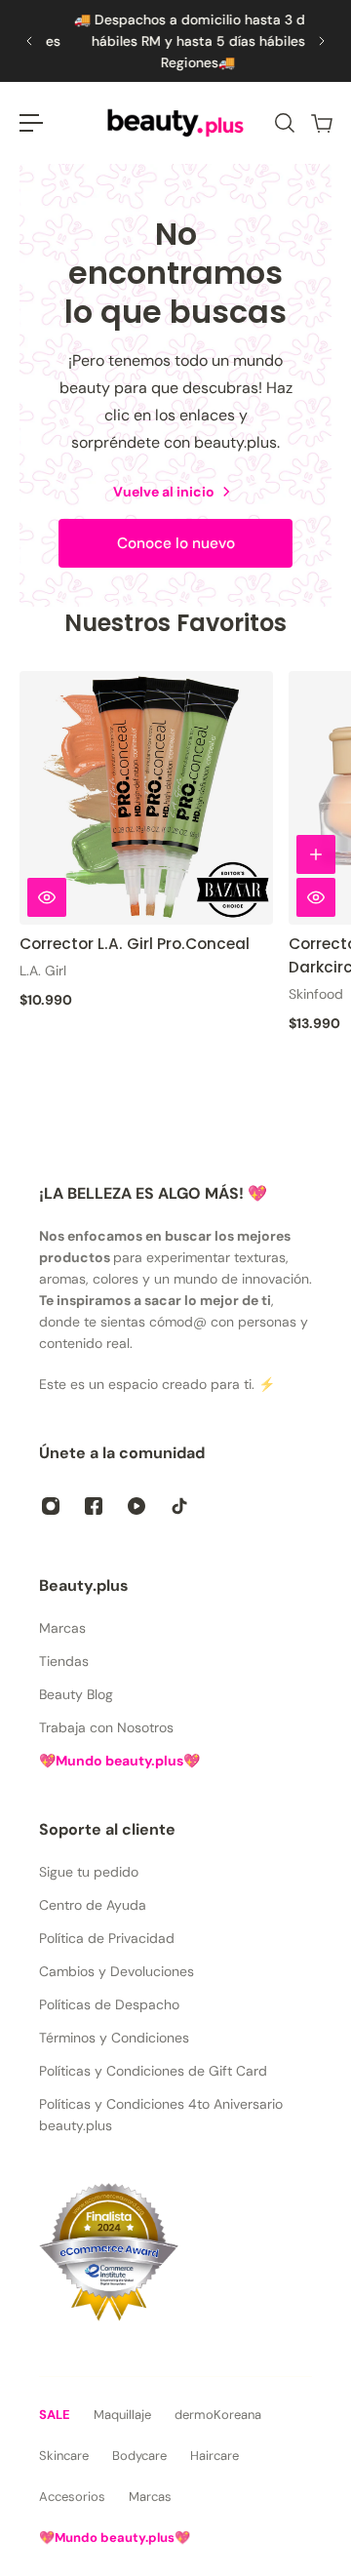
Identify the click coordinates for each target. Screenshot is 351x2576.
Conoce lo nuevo (176, 543)
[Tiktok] (179, 1506)
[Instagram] (51, 1506)
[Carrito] (321, 123)
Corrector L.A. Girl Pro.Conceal (135, 943)
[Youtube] (136, 1506)
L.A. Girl (43, 970)
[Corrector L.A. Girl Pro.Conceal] (146, 798)
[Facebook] (94, 1506)
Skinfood (316, 994)
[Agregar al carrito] (316, 853)
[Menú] (31, 123)
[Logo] (175, 123)
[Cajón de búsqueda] (284, 123)
